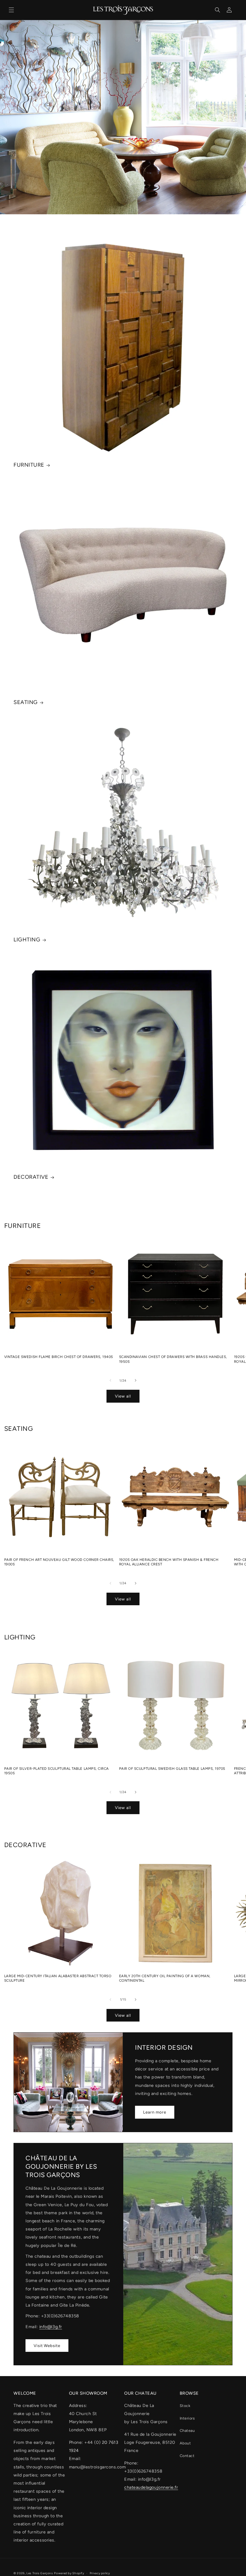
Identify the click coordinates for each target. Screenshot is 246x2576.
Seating (26, 702)
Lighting (27, 940)
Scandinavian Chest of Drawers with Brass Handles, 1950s (173, 1359)
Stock (185, 2406)
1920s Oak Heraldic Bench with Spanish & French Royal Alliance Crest (169, 1562)
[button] (11, 10)
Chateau (187, 2430)
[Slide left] (110, 1380)
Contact (187, 2456)
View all (123, 1396)
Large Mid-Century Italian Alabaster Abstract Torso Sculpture (58, 1978)
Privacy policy (100, 2573)
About (185, 2443)
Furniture (29, 465)
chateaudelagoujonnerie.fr (151, 2487)
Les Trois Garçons (40, 2573)
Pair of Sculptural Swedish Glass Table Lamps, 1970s (172, 1769)
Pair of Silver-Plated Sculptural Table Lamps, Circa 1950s (57, 1771)
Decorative (31, 1177)
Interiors (187, 2418)
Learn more (155, 2112)
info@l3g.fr (51, 2327)
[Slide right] (136, 1380)
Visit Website (47, 2346)
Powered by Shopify (69, 2573)
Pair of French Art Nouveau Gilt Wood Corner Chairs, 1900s (59, 1562)
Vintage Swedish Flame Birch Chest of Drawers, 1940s (59, 1357)
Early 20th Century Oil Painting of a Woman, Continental (165, 1978)
